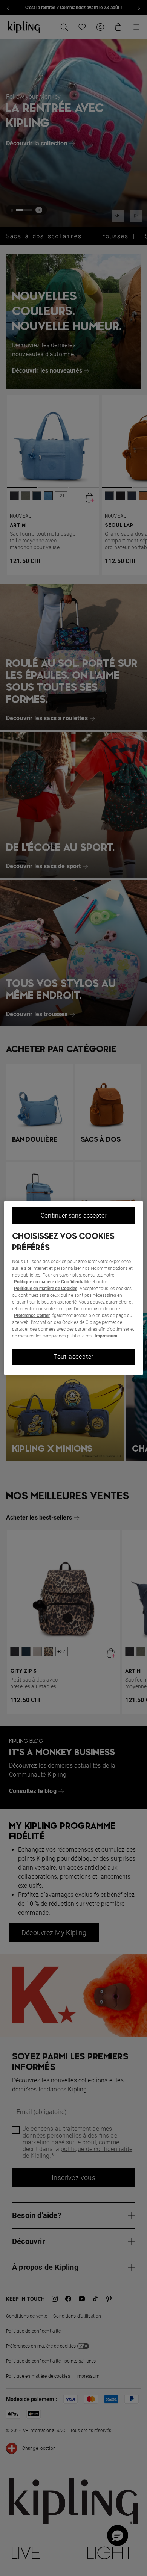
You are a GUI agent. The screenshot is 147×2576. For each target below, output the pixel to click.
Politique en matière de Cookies (46, 1289)
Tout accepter (73, 1357)
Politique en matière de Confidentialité (52, 1282)
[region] (74, 1288)
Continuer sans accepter (73, 1215)
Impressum (106, 1336)
